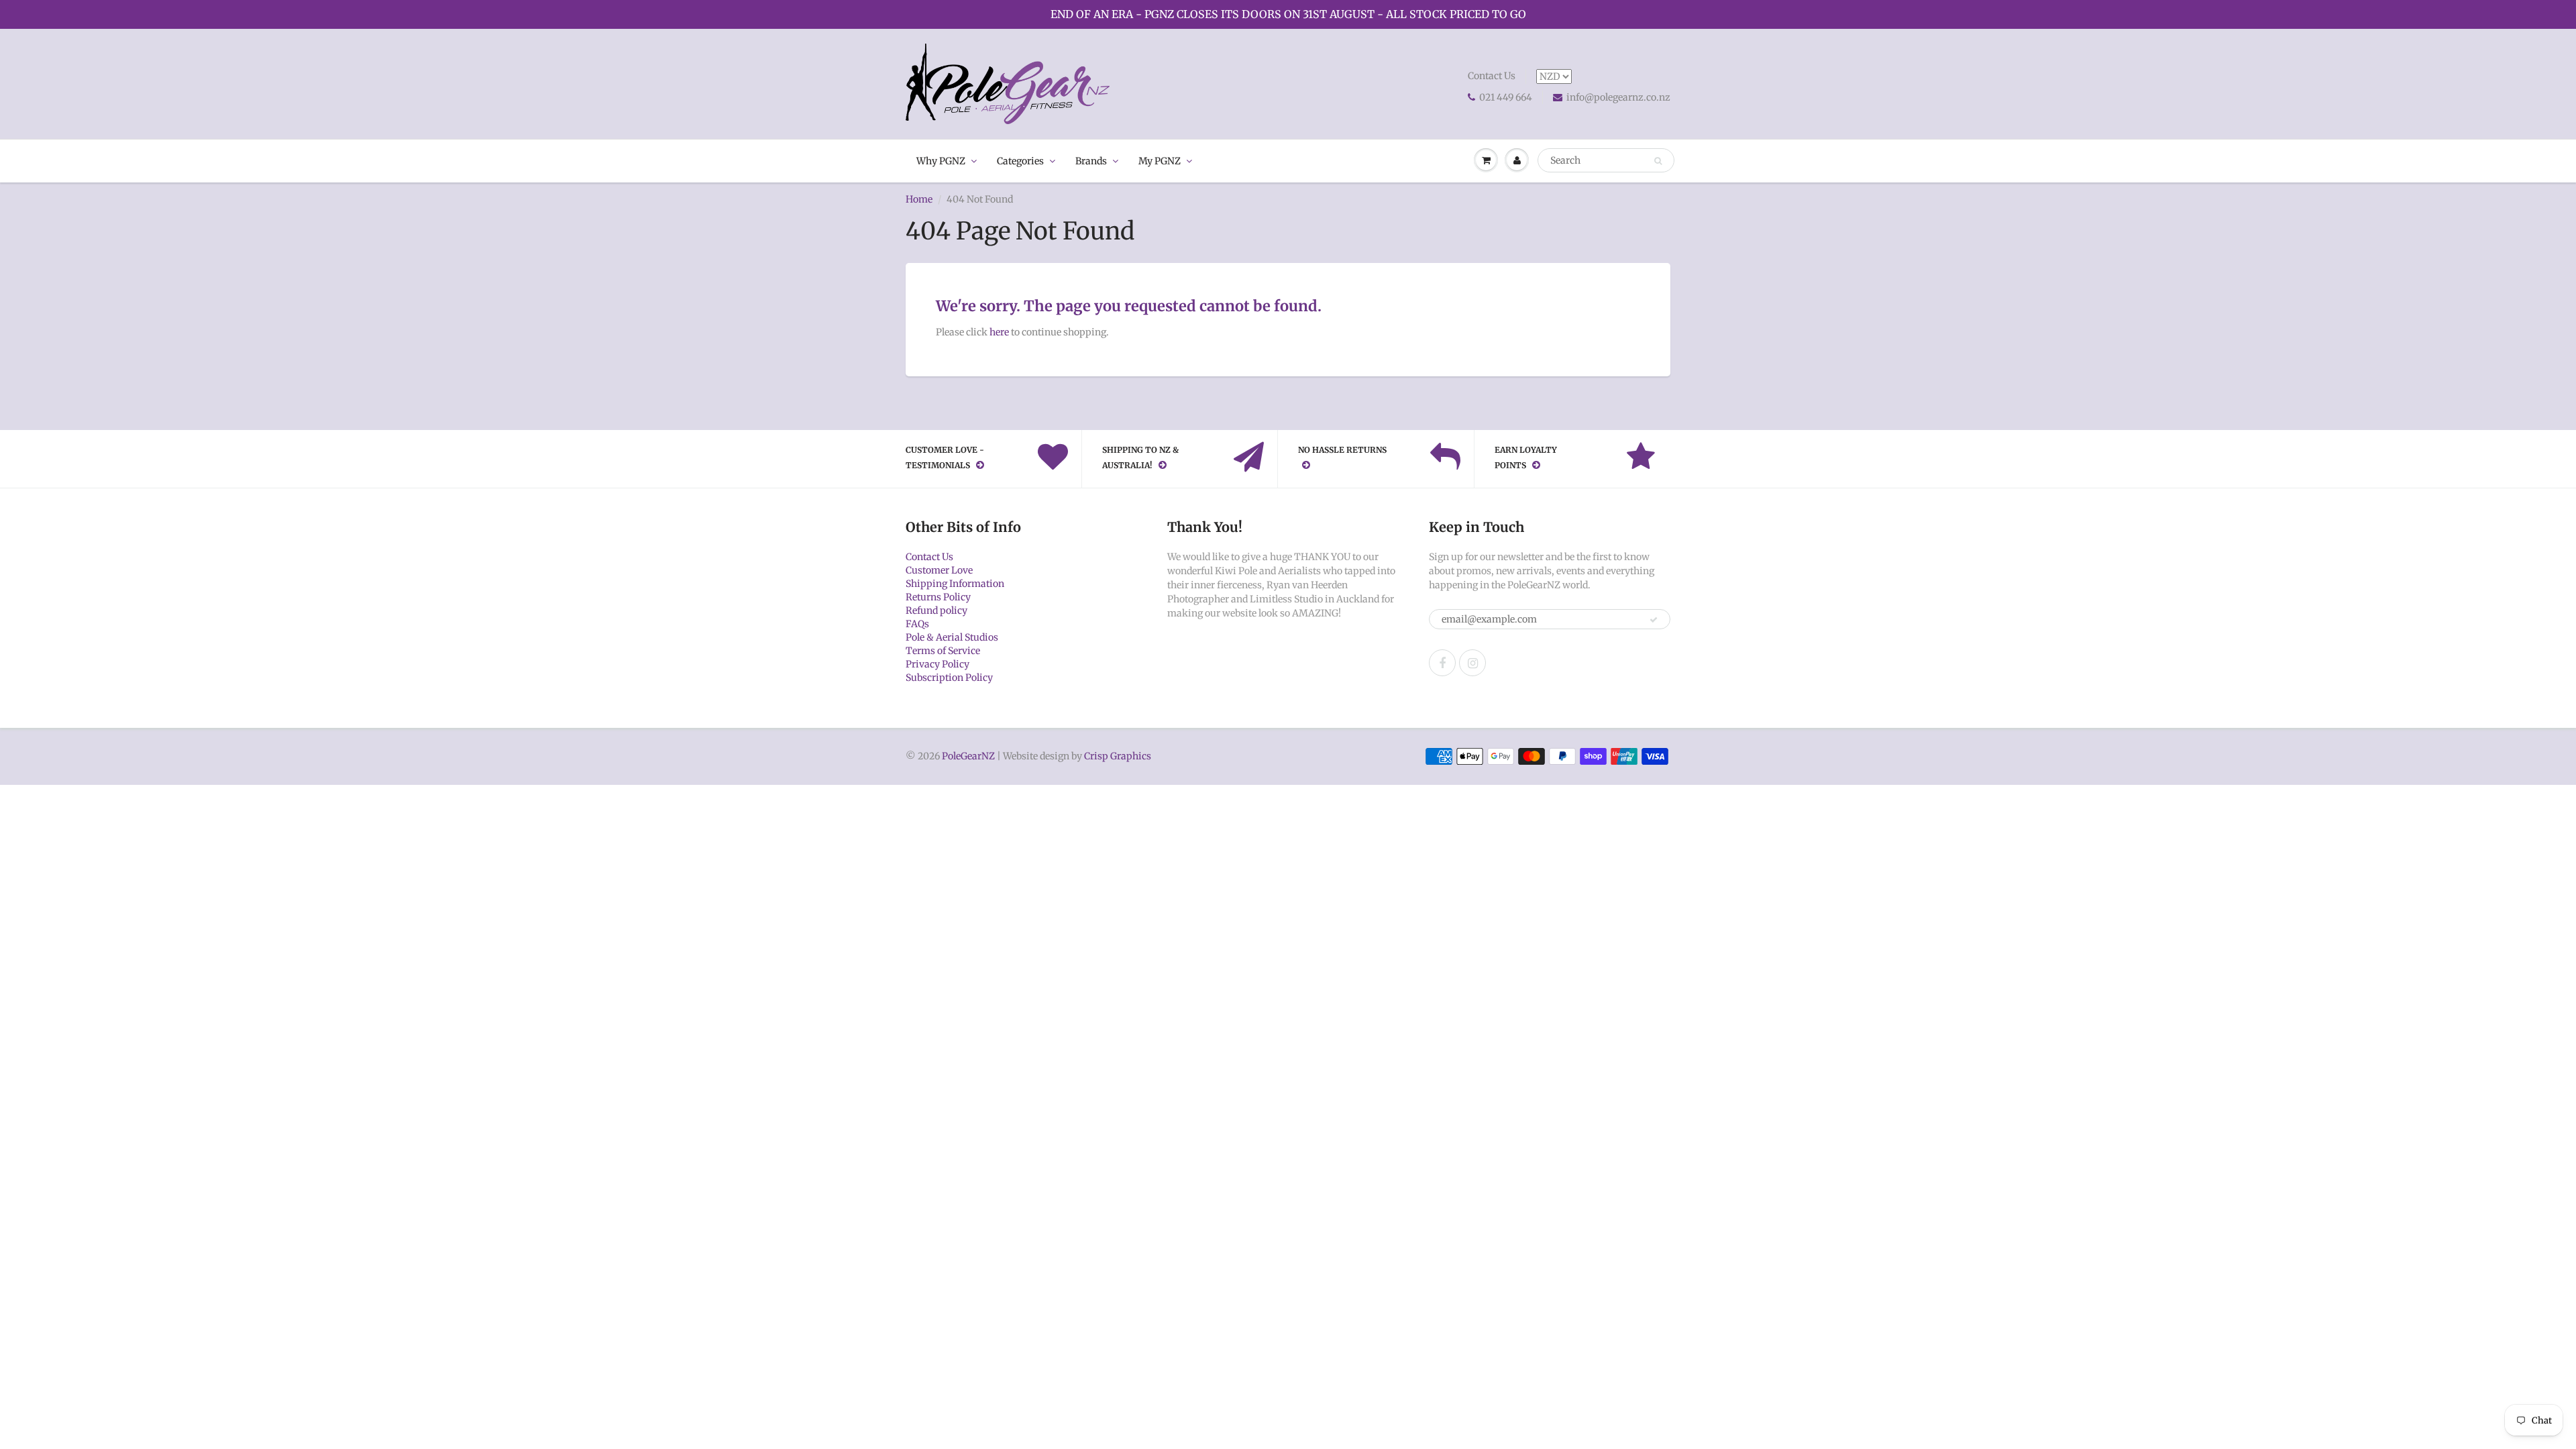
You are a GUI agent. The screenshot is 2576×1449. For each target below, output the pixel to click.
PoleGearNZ (968, 756)
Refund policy (936, 610)
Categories (1020, 161)
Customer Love (939, 570)
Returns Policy (938, 597)
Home (919, 199)
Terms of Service (943, 651)
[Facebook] (1442, 663)
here (999, 332)
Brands (1091, 161)
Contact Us (1492, 76)
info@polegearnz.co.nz (1618, 97)
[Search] (1658, 161)
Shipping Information (955, 584)
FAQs (917, 624)
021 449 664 (1506, 97)
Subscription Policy (949, 678)
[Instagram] (1472, 663)
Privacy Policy (937, 664)
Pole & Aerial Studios (952, 637)
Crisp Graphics (1118, 756)
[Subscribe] (1654, 620)
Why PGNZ (941, 161)
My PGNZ (1160, 161)
